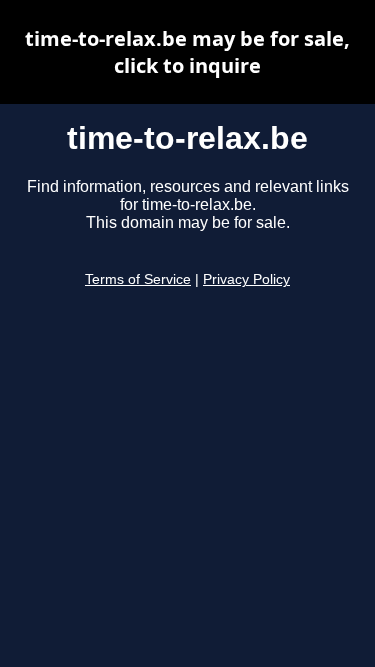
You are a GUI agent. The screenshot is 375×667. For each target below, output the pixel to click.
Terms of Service (138, 279)
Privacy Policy (246, 279)
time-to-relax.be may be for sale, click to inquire (187, 52)
